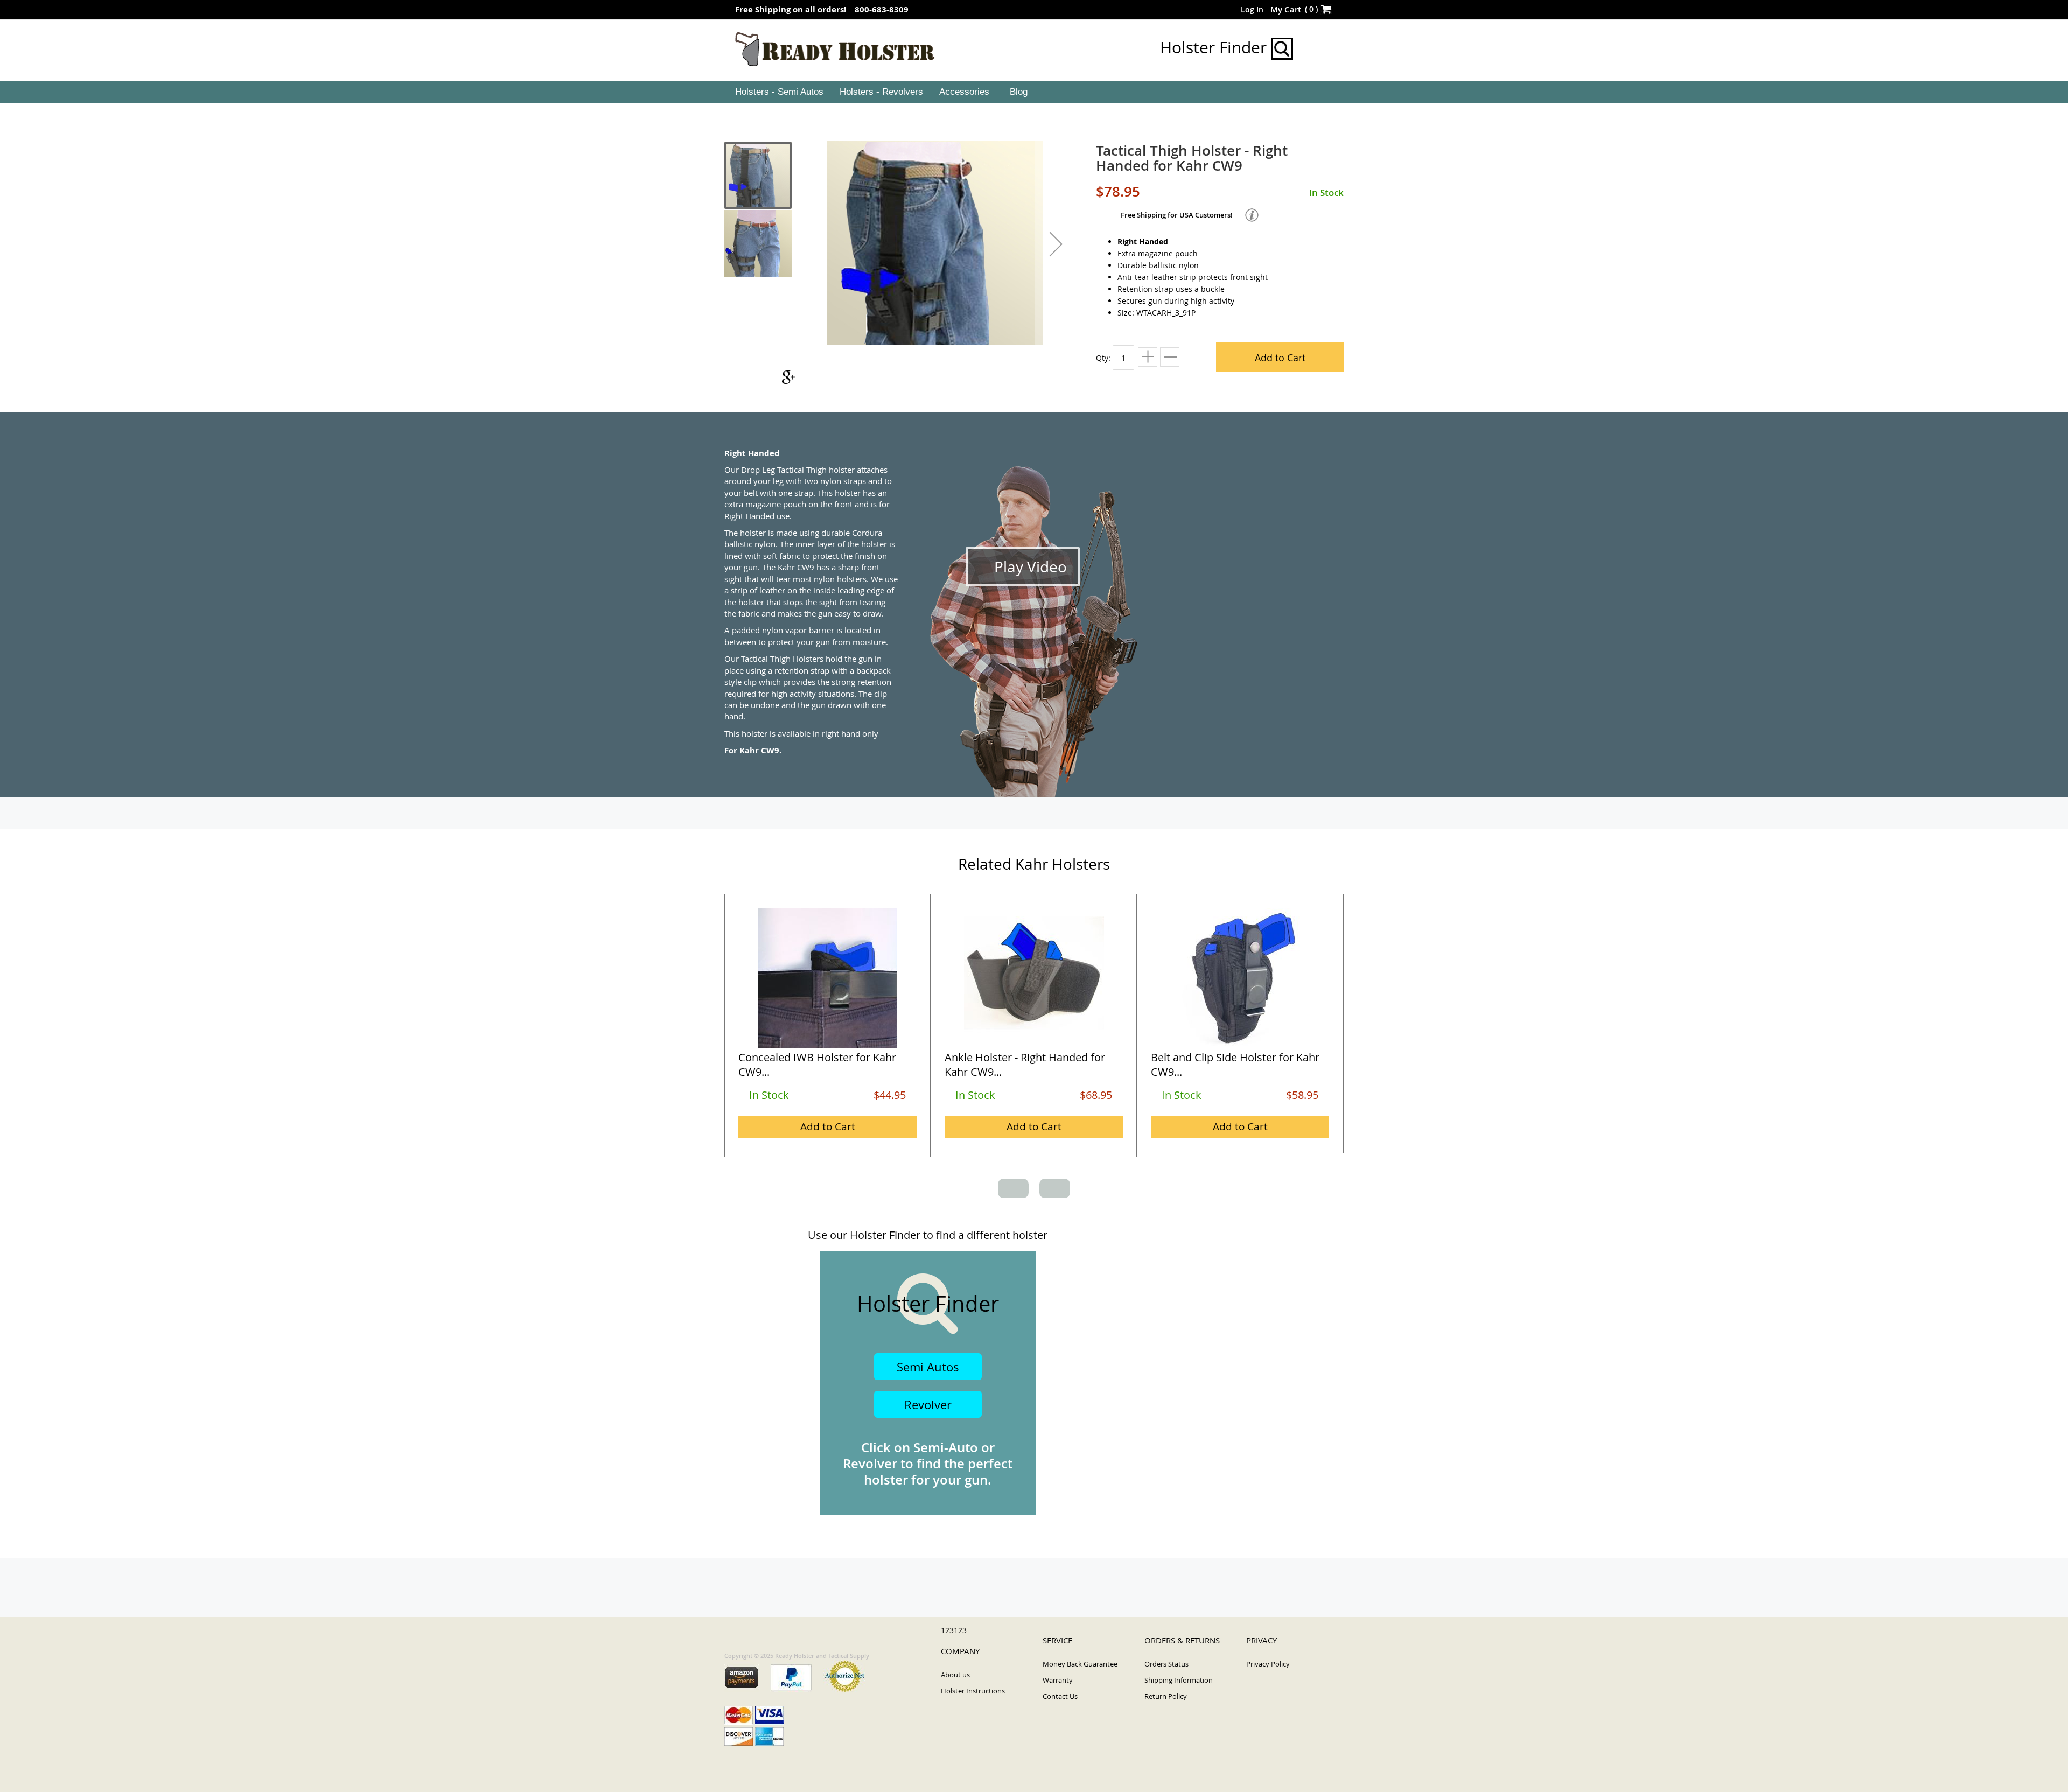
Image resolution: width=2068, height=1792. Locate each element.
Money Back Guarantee (1080, 1664)
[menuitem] (778, 92)
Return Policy (1166, 1696)
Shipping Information (1179, 1680)
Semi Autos (928, 1367)
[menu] (1034, 92)
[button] (1056, 244)
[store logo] (835, 50)
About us (955, 1675)
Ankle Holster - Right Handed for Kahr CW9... (1025, 1065)
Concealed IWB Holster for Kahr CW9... (817, 1065)
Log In (1252, 9)
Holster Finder (1215, 47)
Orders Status (1166, 1664)
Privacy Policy (1268, 1664)
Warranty (1058, 1680)
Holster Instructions (973, 1691)
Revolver (928, 1405)
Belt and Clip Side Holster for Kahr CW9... (1235, 1065)
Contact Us (1060, 1696)
